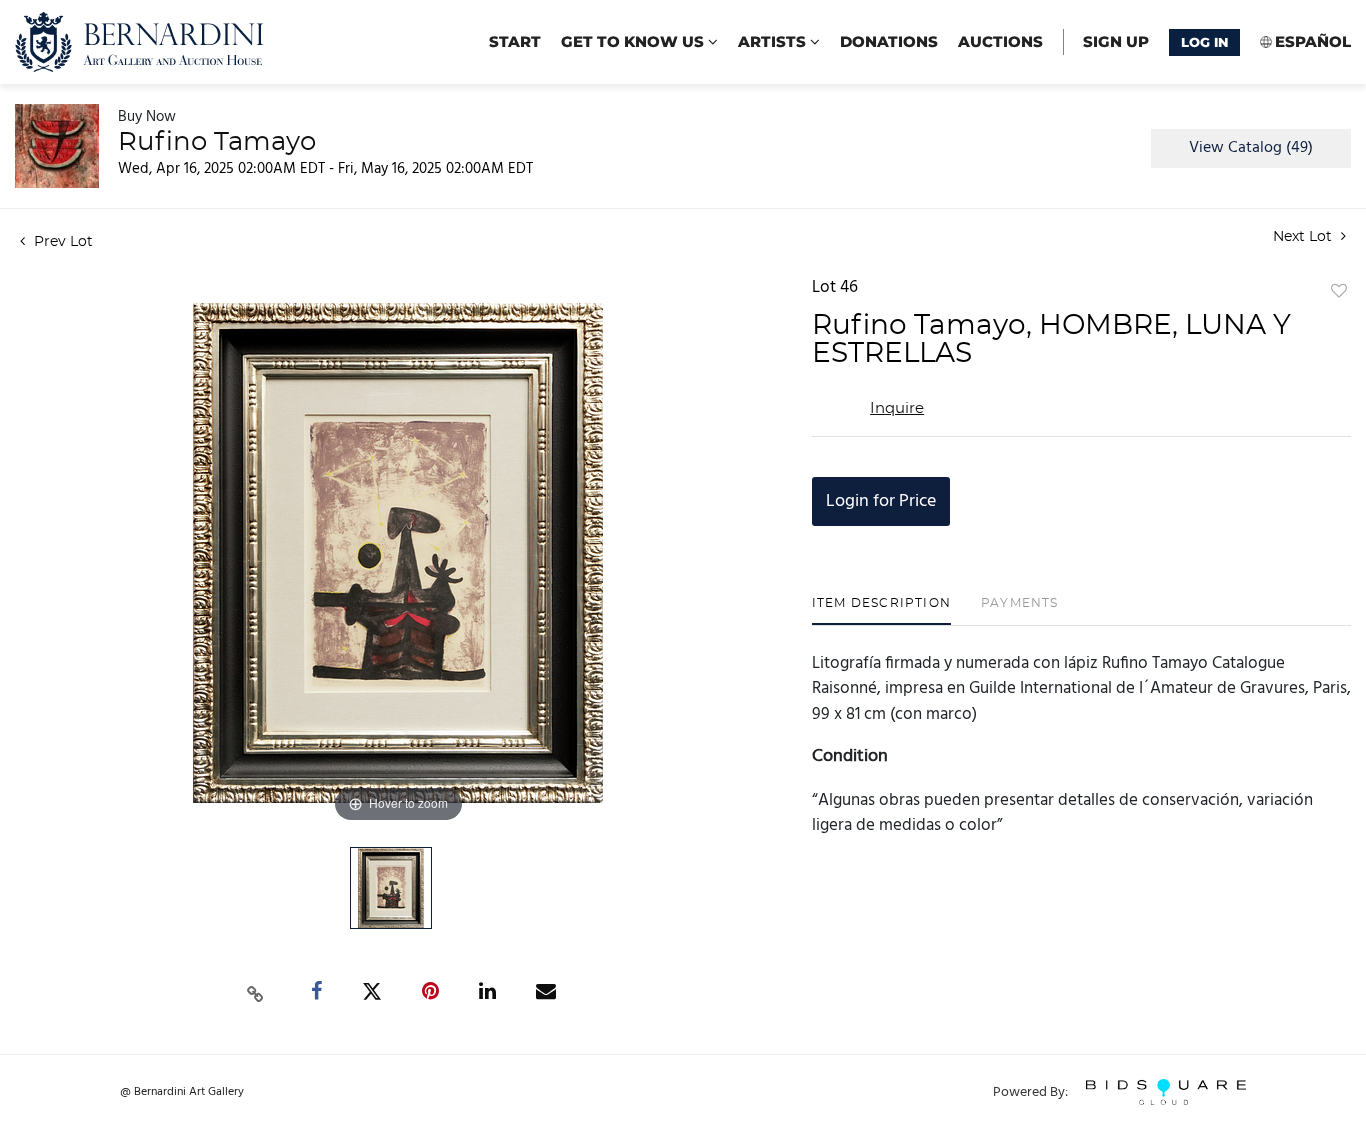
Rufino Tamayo (217, 142)
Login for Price (881, 501)
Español (1313, 41)
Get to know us (634, 41)
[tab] (881, 610)
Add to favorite (1339, 292)
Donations (889, 41)
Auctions (1000, 41)
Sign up (1116, 41)
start (515, 41)
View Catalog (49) (1251, 148)
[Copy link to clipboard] (256, 992)
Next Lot (1304, 237)
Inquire (897, 408)
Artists (774, 41)
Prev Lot (61, 242)
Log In (1204, 42)
